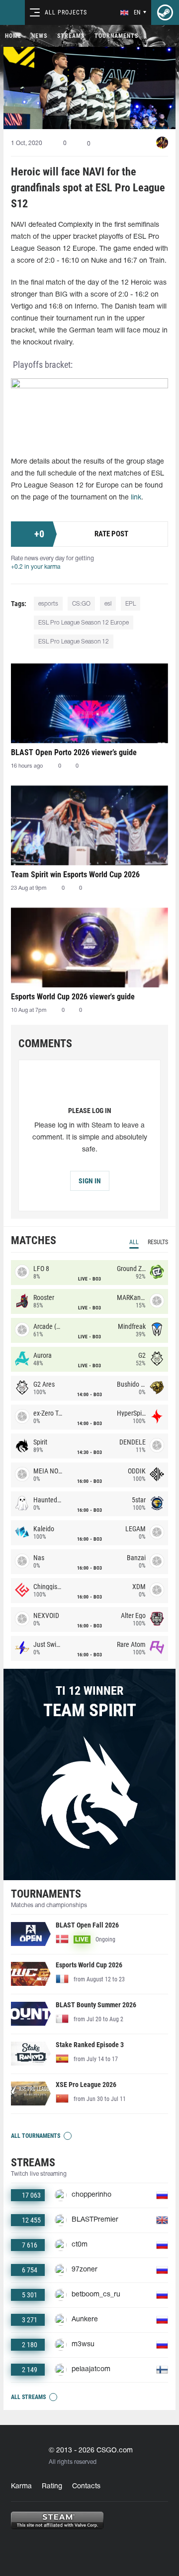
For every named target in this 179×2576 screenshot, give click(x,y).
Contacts (86, 2487)
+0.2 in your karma (36, 567)
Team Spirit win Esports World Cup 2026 (75, 875)
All (134, 1242)
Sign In (90, 1181)
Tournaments (116, 36)
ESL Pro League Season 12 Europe (84, 623)
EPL (131, 604)
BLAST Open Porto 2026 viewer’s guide (74, 752)
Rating (52, 2487)
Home (13, 36)
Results (158, 1242)
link (136, 498)
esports (48, 604)
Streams (71, 36)
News (39, 36)
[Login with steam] (165, 12)
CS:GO (81, 604)
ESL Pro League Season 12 (74, 642)
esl (108, 604)
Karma (21, 2487)
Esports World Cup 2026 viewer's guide (73, 997)
